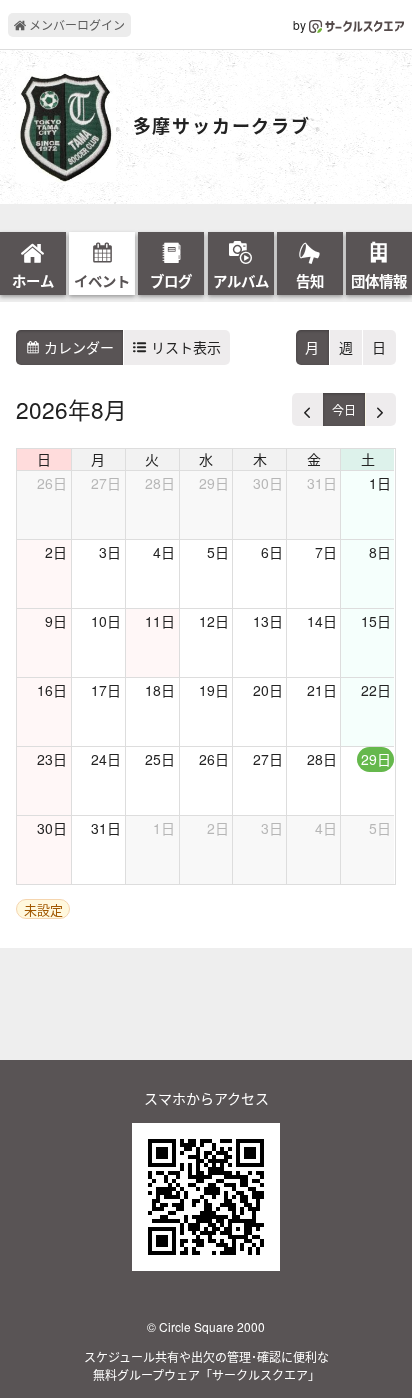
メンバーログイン (75, 24)
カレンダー (77, 347)
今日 (344, 409)
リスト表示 (184, 347)
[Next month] (380, 409)
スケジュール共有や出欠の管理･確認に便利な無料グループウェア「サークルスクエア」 (206, 1365)
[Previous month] (307, 409)
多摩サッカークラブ (222, 127)
